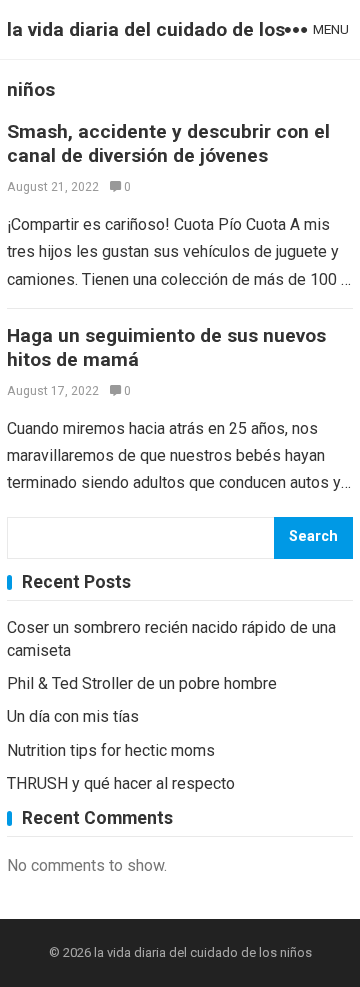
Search (313, 536)
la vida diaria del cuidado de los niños (146, 59)
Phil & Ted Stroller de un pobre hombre (142, 683)
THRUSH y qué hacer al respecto (121, 783)
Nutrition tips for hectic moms (111, 750)
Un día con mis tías (73, 716)
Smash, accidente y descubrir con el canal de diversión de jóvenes (168, 143)
